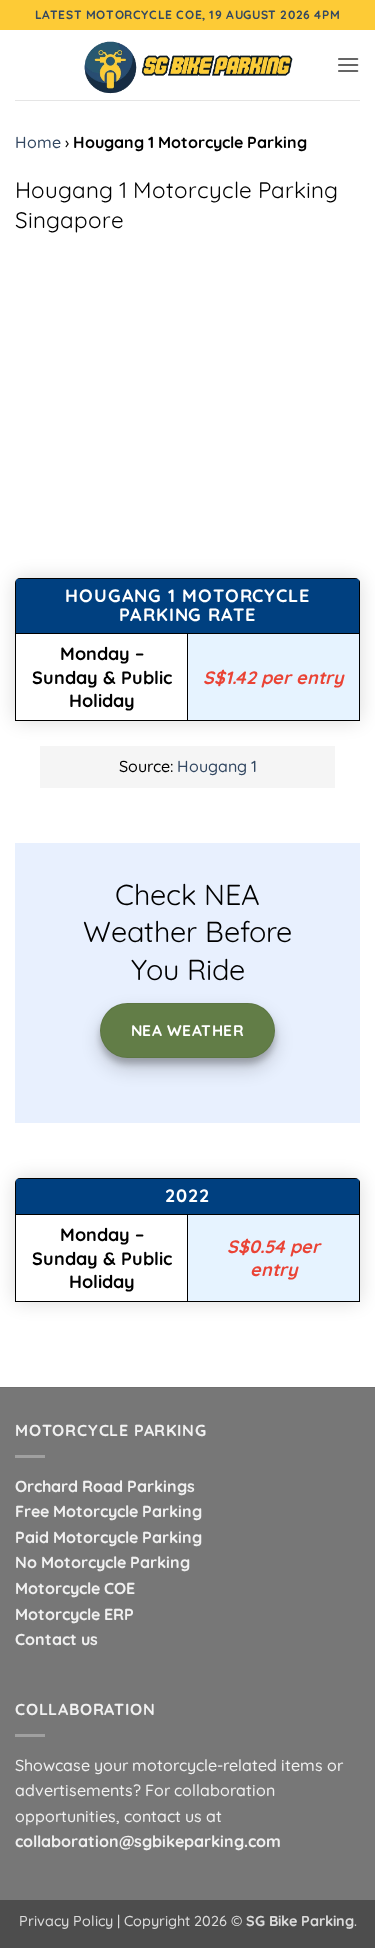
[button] (348, 64)
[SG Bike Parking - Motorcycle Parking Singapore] (188, 65)
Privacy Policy (66, 1921)
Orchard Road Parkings (105, 1486)
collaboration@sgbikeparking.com (148, 1841)
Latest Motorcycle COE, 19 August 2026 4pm (188, 14)
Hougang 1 (217, 766)
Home (38, 142)
